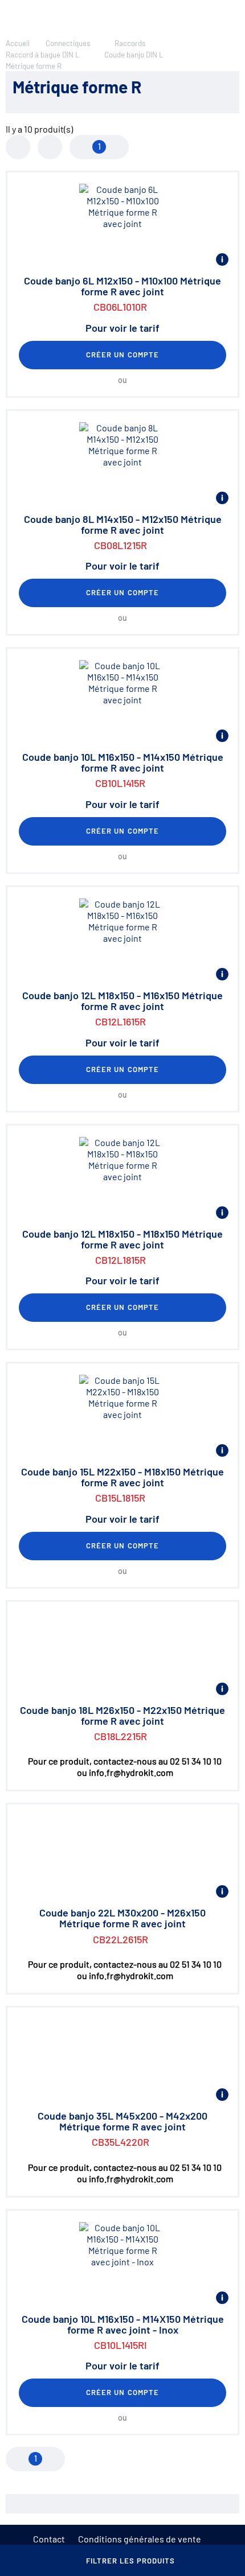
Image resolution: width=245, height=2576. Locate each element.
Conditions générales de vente (140, 2539)
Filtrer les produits (131, 2561)
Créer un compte (122, 355)
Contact (49, 2539)
